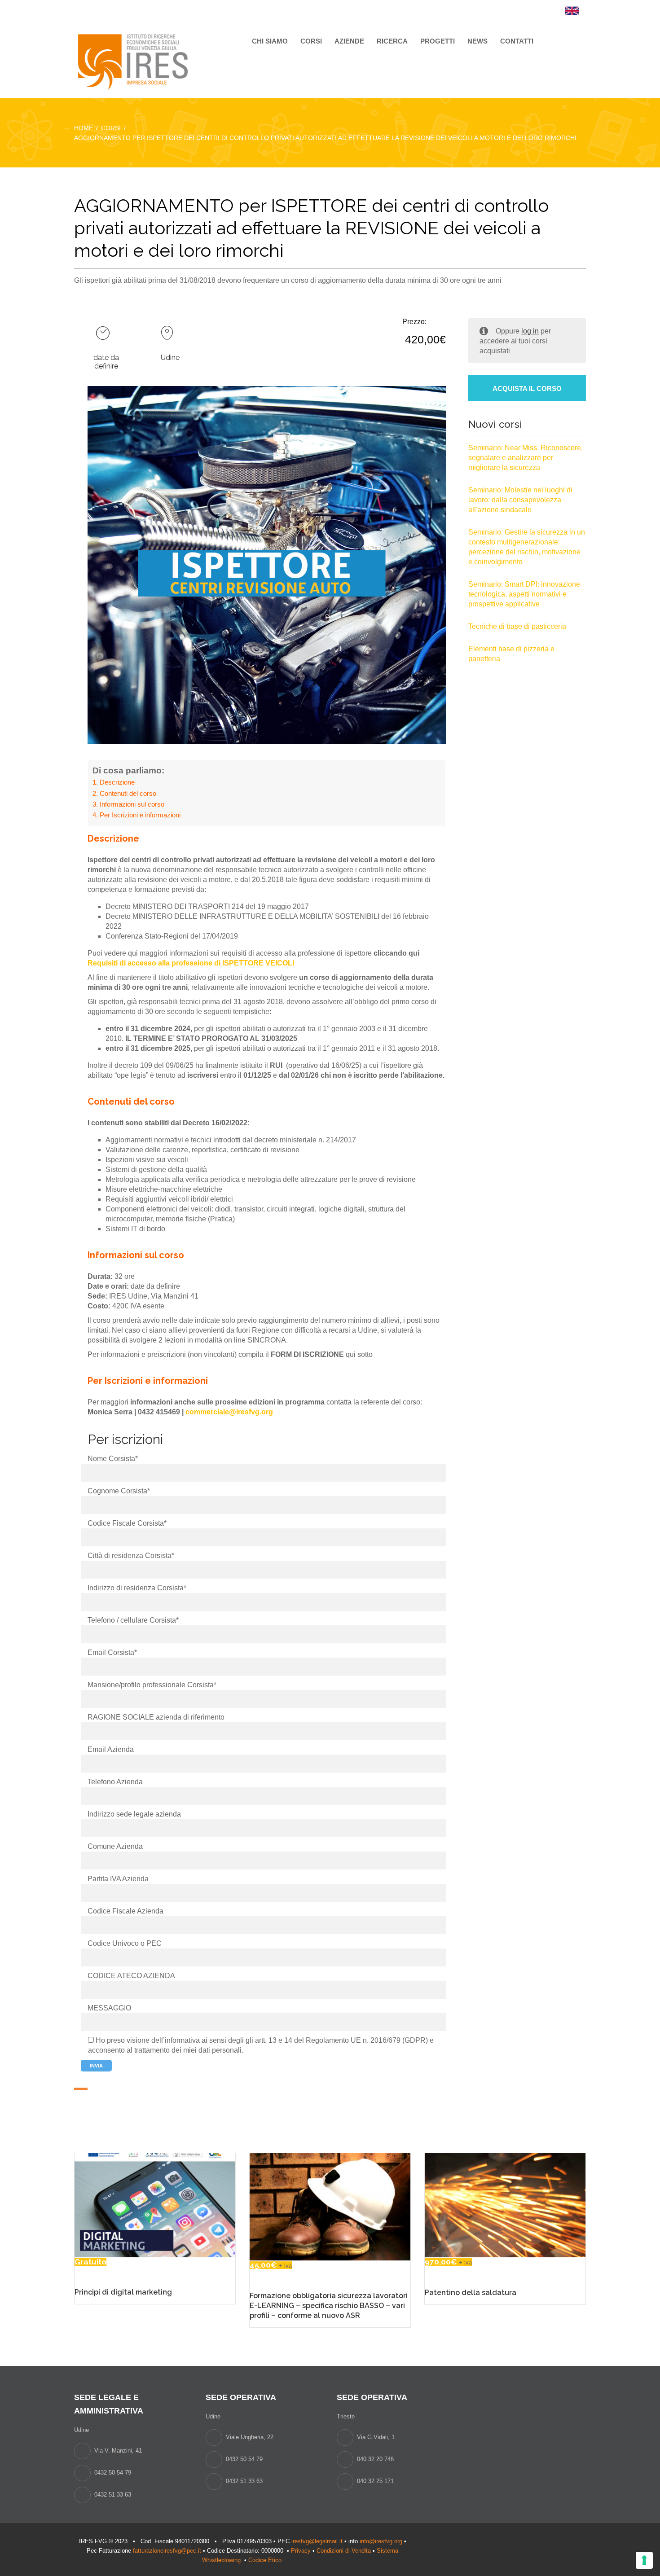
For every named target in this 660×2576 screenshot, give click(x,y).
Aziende (349, 41)
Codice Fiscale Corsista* (127, 1523)
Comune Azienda (115, 1846)
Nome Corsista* (113, 1459)
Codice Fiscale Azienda (125, 1911)
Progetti (438, 41)
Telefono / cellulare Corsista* (133, 1620)
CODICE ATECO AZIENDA (131, 1976)
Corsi (311, 41)
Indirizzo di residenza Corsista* (137, 1588)
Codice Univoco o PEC (125, 1943)
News (477, 41)
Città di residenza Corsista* (131, 1556)
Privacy (301, 2551)
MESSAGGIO (109, 2008)
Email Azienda (111, 1749)
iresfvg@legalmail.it (317, 2541)
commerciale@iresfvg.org (229, 1412)
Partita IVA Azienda (118, 1879)
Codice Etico (266, 2560)
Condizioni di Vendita (344, 2551)
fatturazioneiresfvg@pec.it (167, 2551)
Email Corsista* (112, 1652)
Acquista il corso (527, 388)
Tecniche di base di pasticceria (517, 626)
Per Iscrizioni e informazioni (140, 815)
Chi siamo (270, 41)
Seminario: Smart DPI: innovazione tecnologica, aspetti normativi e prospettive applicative (524, 594)
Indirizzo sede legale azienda (134, 1814)
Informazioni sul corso (132, 804)
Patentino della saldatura (471, 2293)
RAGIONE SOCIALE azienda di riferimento (156, 1717)
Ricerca (392, 41)
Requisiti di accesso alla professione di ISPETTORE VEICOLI (191, 963)
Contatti (517, 41)
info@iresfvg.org (381, 2541)
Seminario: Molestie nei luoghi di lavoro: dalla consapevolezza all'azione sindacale (520, 500)
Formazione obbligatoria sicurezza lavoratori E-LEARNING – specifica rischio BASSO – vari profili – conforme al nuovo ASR (329, 2306)
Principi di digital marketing (123, 2292)
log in (530, 331)
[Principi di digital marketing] (155, 2205)
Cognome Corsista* (119, 1491)
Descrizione (117, 782)
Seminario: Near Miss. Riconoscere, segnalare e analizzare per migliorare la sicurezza (526, 458)
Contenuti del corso (128, 793)
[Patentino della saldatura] (505, 2205)
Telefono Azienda (115, 1782)
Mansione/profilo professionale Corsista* (152, 1685)
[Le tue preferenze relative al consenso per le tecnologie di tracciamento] (644, 2560)
